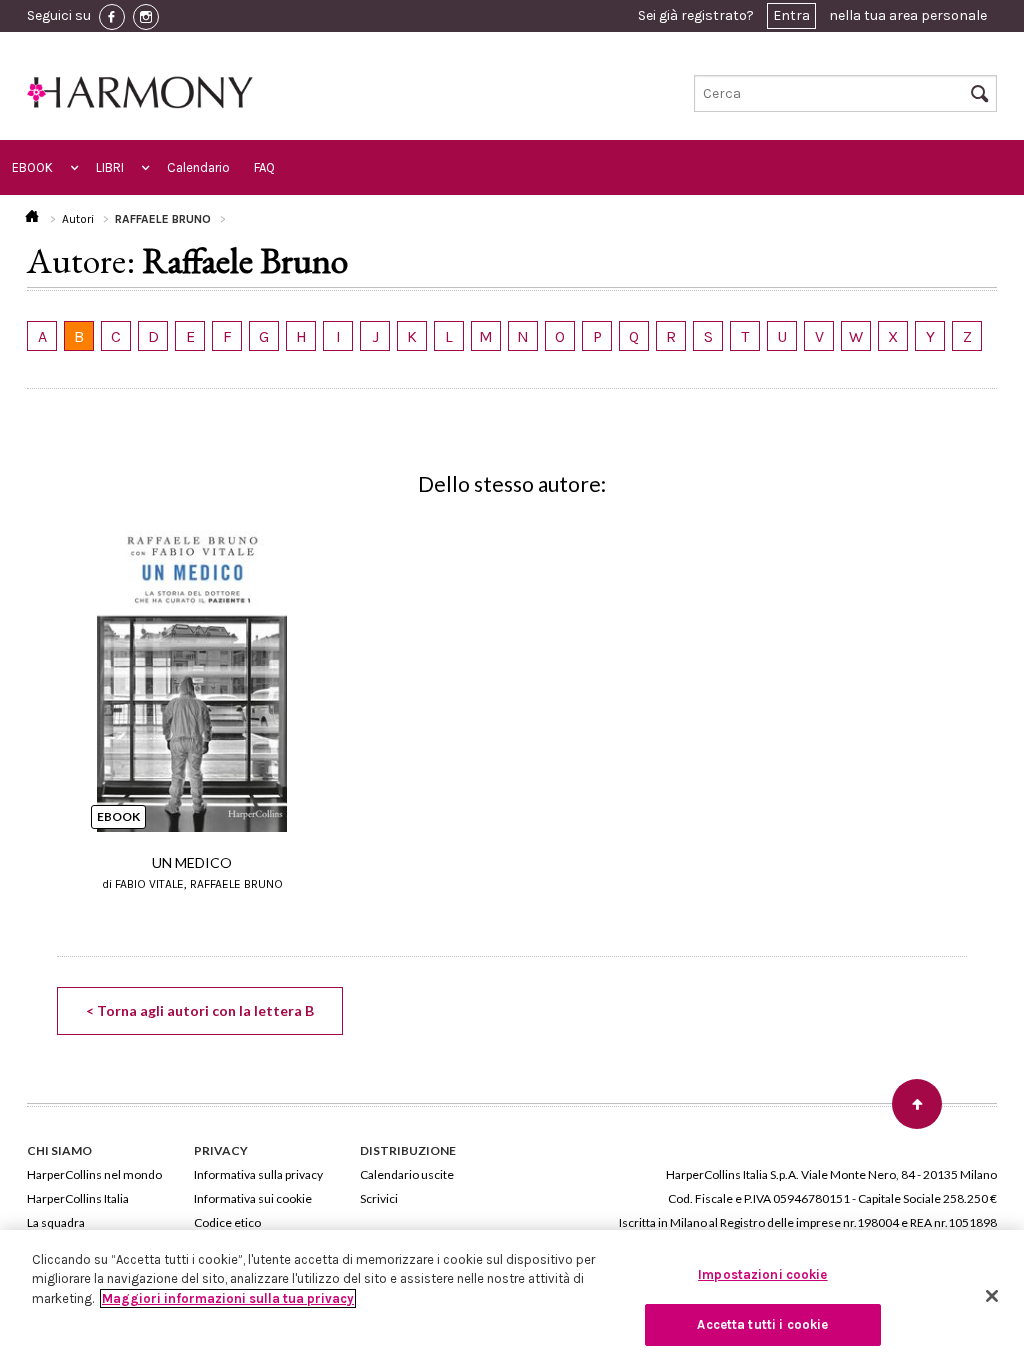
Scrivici (379, 1198)
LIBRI (110, 167)
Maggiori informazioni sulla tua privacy (228, 1298)
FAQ (264, 167)
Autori (78, 219)
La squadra (56, 1222)
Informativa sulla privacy (258, 1174)
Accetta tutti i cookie (762, 1324)
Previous (38, 654)
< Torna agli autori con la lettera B (200, 1010)
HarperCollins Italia (78, 1198)
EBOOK (32, 167)
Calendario (198, 167)
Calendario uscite (407, 1174)
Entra (791, 15)
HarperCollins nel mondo (94, 1174)
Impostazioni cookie (762, 1274)
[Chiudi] (992, 1296)
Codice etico (227, 1222)
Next (986, 654)
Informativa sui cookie (253, 1198)
